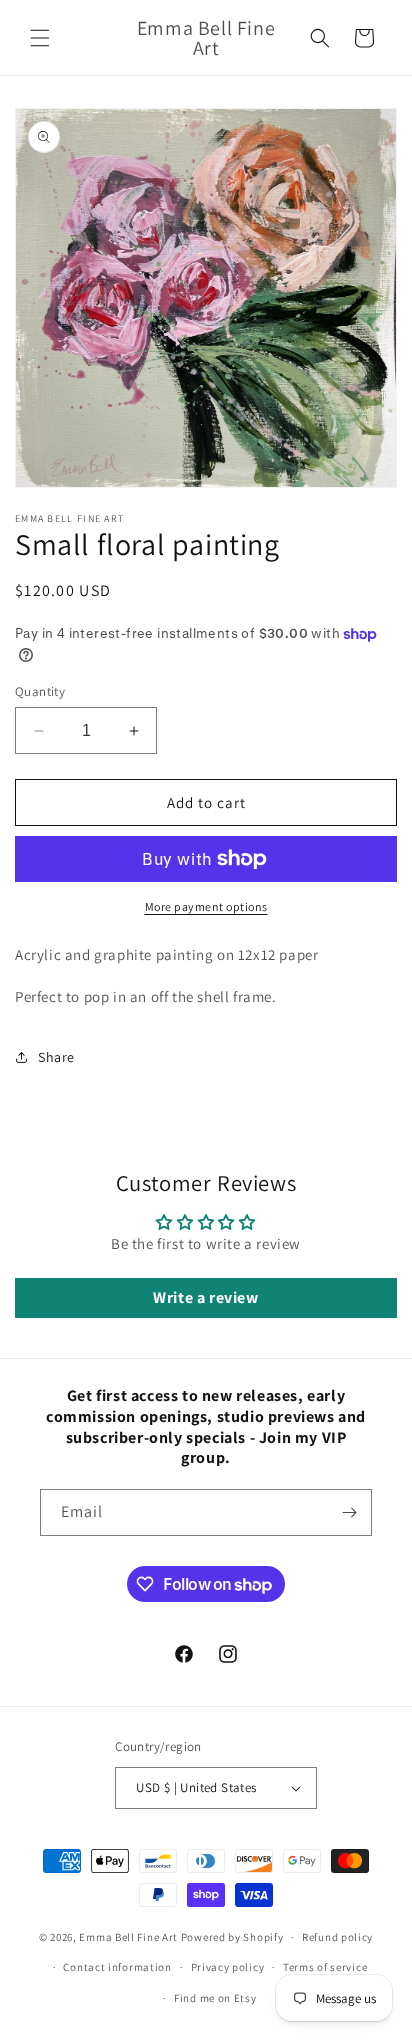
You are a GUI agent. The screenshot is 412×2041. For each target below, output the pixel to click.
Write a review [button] (205, 1297)
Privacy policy (228, 1967)
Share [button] (56, 1057)
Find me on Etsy (215, 1998)
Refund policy (337, 1937)
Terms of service (325, 1967)
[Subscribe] (349, 1512)
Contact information (117, 1967)
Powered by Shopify (232, 1937)
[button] (40, 38)
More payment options (206, 906)
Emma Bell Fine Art (128, 1937)
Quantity (40, 691)
